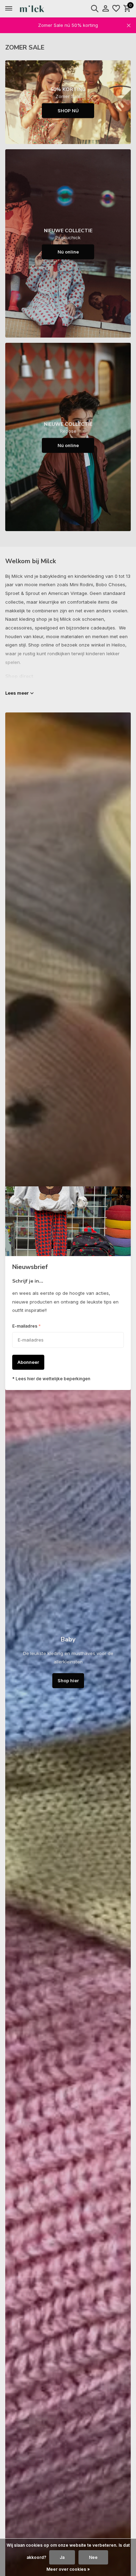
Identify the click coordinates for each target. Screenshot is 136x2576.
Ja (62, 2557)
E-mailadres (27, 1326)
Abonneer (28, 1362)
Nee (93, 2557)
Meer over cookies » (68, 2569)
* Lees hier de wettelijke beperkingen (51, 1379)
